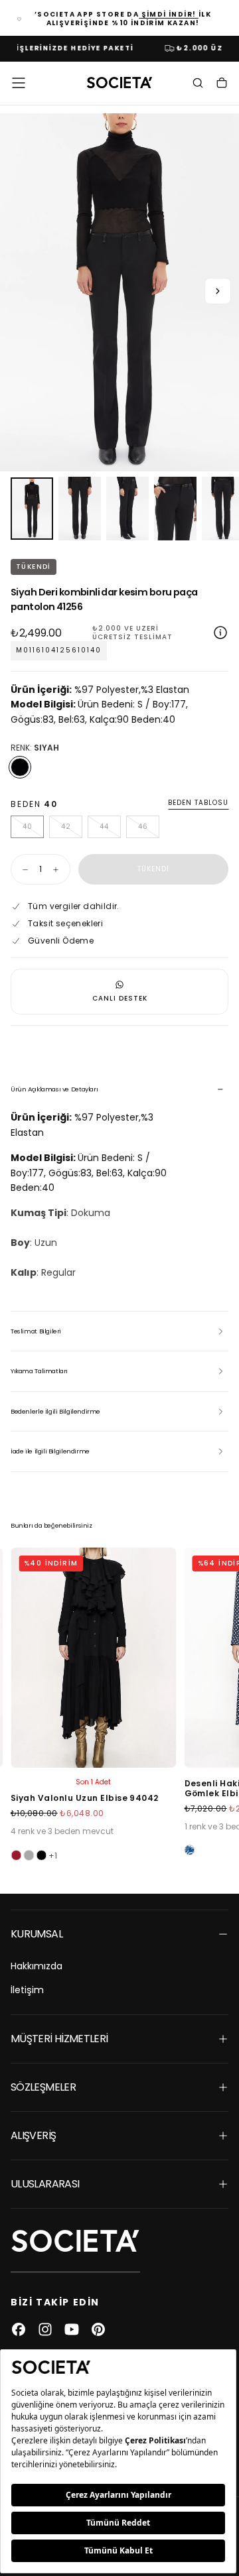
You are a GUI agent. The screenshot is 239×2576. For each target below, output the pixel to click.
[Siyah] (20, 767)
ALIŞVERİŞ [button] (33, 2135)
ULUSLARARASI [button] (45, 2184)
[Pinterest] (98, 2329)
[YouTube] (72, 2329)
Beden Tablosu (198, 803)
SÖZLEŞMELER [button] (43, 2087)
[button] (19, 83)
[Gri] (29, 1855)
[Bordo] (16, 1855)
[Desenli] (190, 1850)
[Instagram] (45, 2329)
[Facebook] (19, 2329)
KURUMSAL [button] (37, 1934)
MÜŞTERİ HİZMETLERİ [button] (59, 2039)
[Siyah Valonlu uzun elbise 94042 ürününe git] (94, 1658)
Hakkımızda (37, 1966)
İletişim (27, 1990)
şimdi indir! (169, 14)
